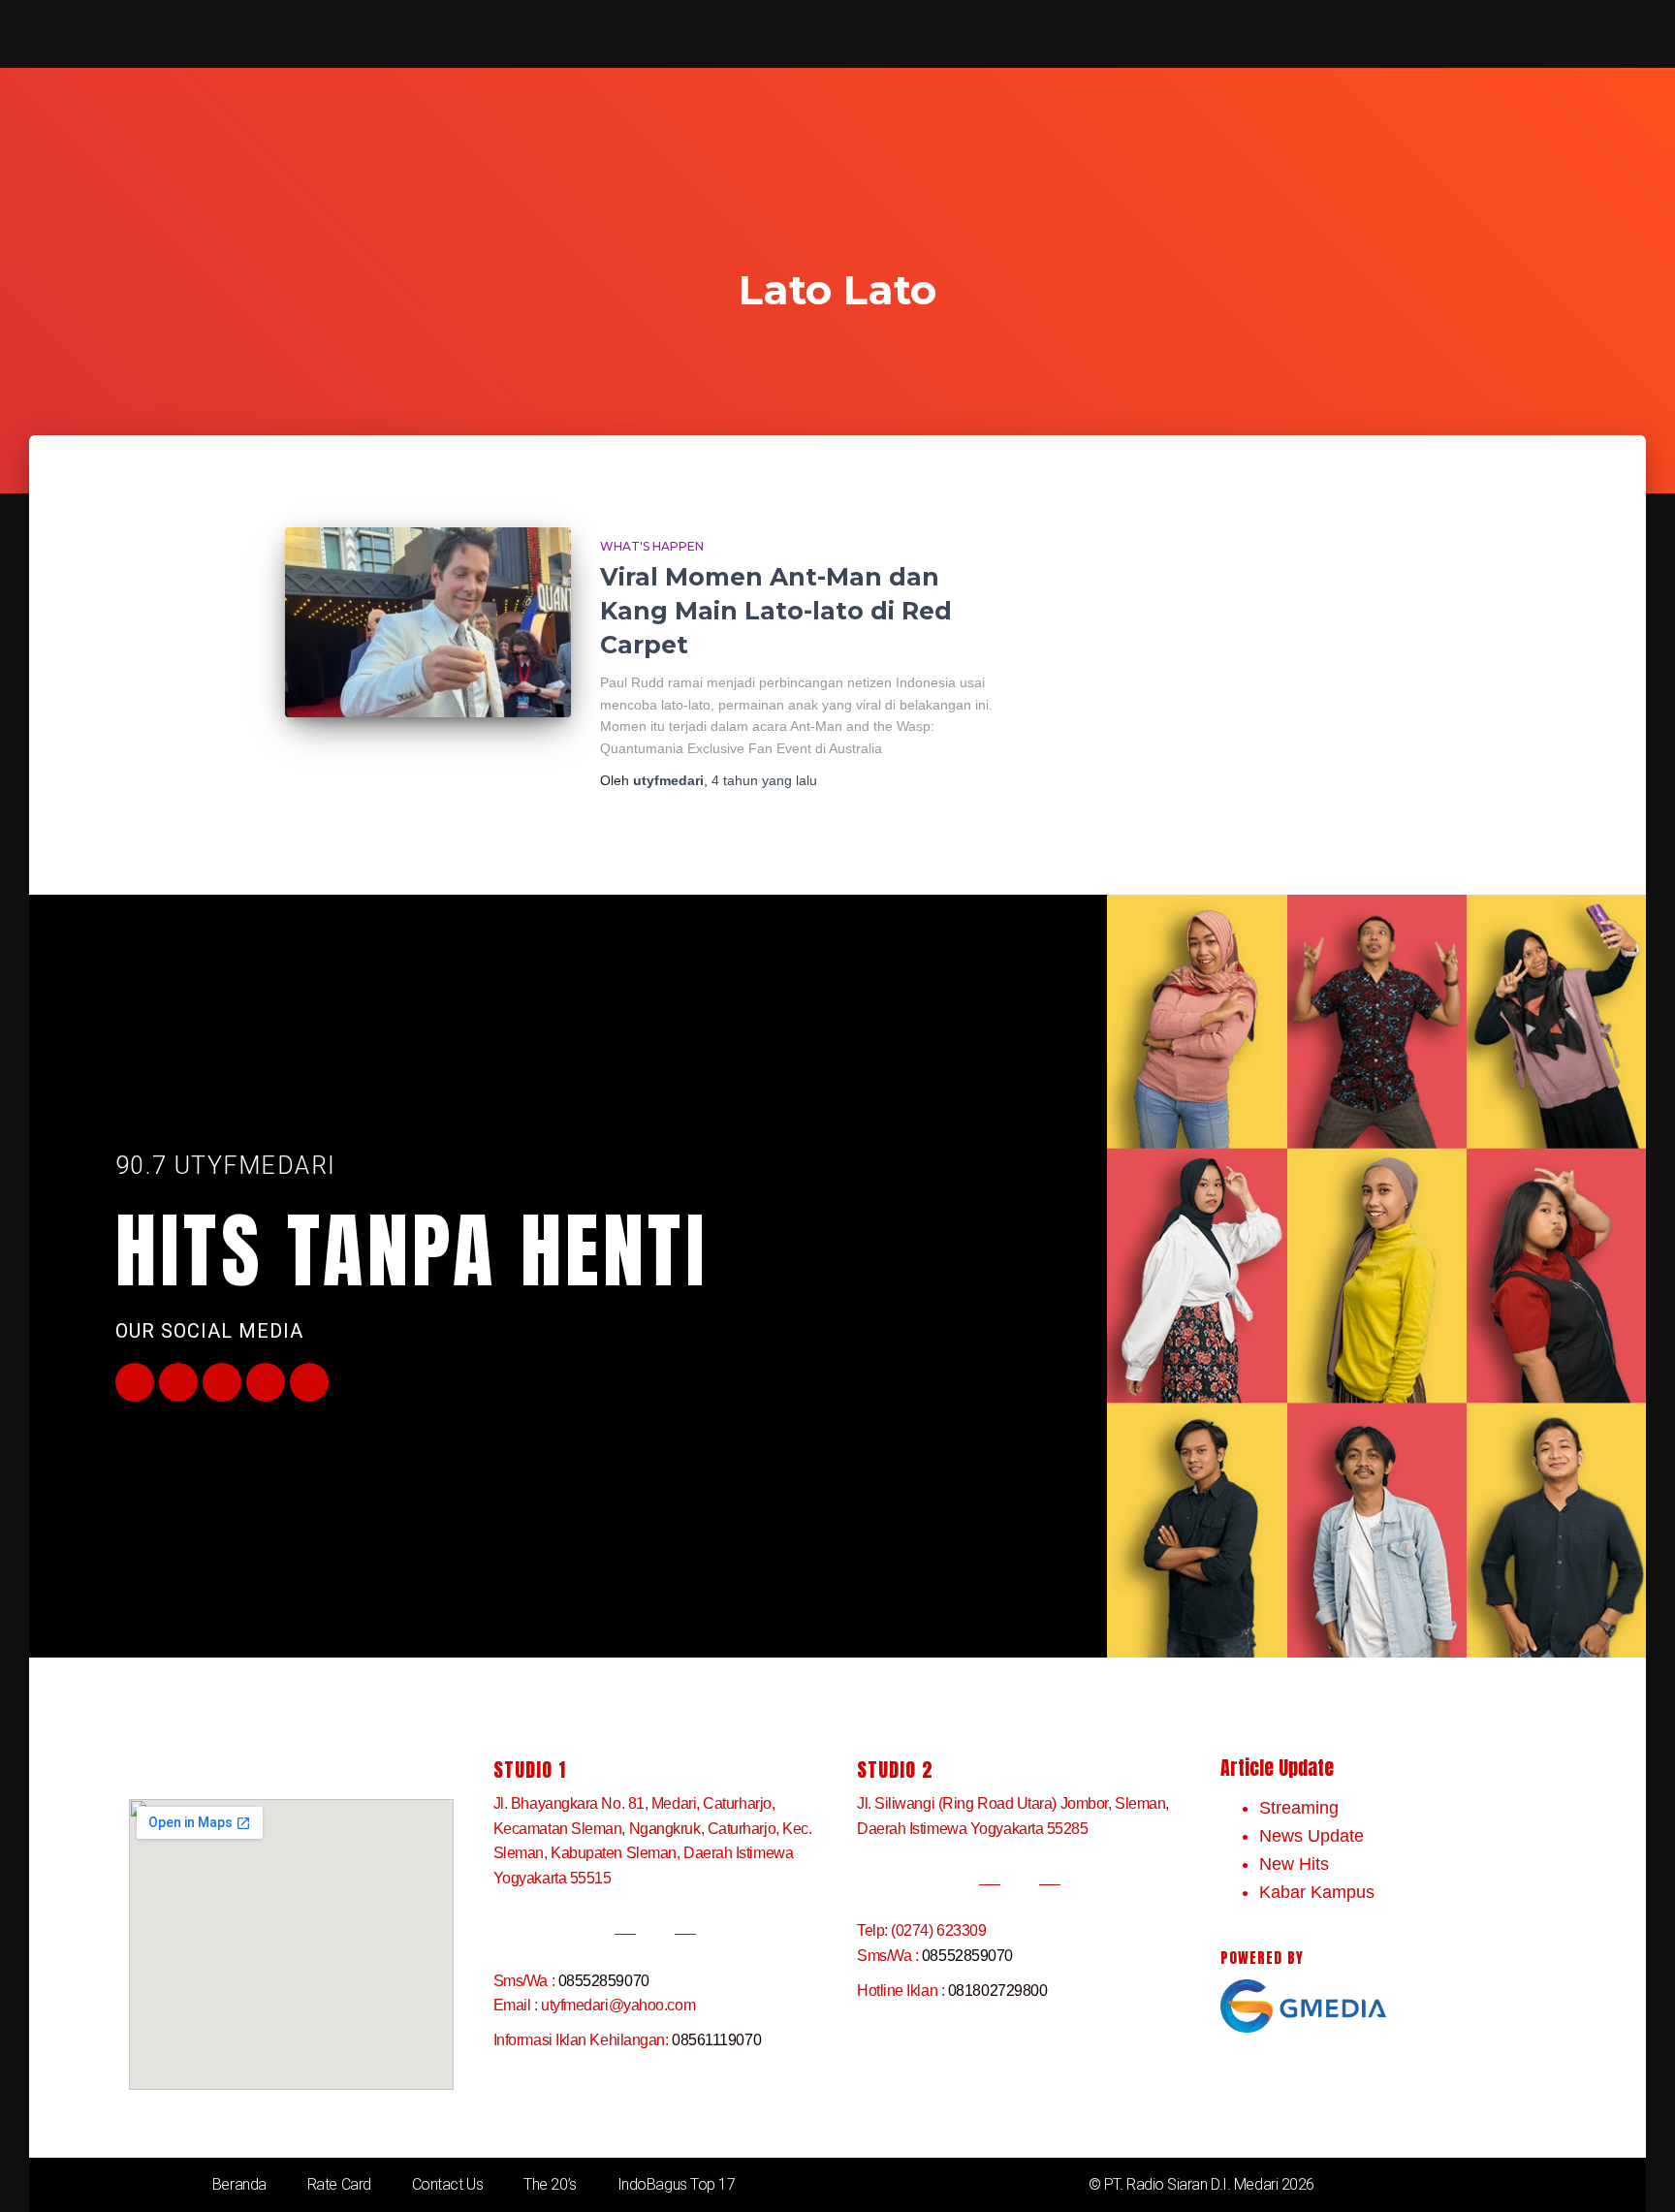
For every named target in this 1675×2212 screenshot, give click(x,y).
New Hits (1294, 1864)
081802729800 (998, 1991)
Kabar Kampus (1317, 1892)
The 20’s (550, 2184)
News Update (1312, 1836)
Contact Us (448, 2184)
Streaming (1299, 1808)
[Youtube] (222, 1382)
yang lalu (764, 780)
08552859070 (604, 1981)
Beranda (239, 2184)
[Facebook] (135, 1382)
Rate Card (339, 2184)
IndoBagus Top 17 (677, 2184)
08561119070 (716, 2040)
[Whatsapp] (309, 1382)
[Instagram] (266, 1382)
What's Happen (652, 546)
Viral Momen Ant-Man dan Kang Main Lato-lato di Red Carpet (776, 611)
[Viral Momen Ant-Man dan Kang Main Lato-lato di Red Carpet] (428, 623)
